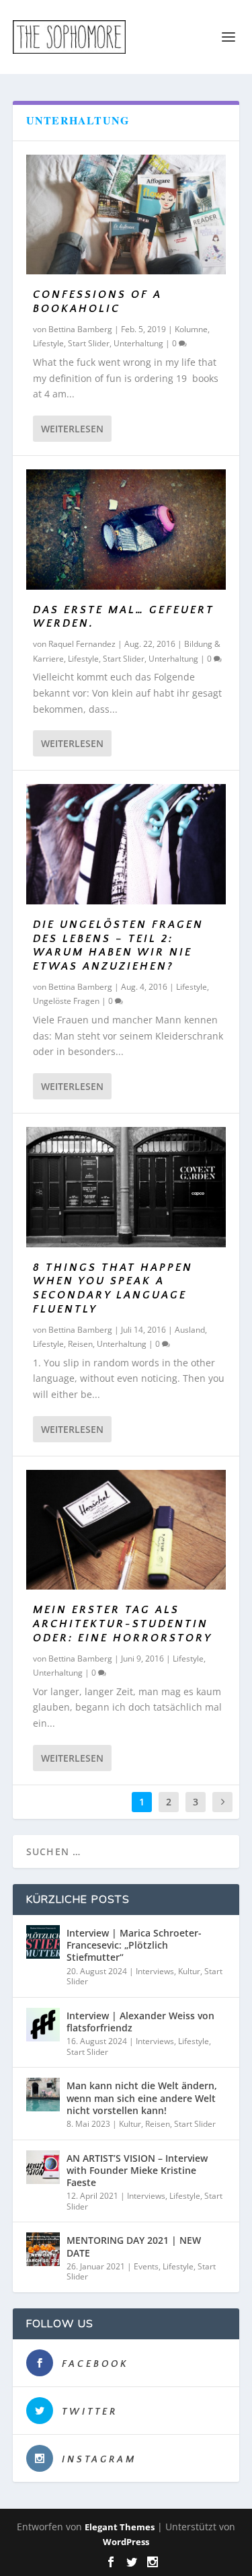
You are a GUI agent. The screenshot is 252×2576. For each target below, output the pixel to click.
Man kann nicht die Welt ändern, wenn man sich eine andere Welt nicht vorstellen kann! (142, 2098)
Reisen (80, 1344)
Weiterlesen (72, 429)
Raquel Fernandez (82, 644)
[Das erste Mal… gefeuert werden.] (126, 529)
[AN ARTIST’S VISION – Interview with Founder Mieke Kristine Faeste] (43, 2167)
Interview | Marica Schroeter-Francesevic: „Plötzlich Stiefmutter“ (134, 1945)
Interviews (155, 1971)
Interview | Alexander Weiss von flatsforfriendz (140, 2022)
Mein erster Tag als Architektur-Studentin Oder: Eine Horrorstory (123, 1624)
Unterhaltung (138, 343)
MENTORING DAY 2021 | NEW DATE (134, 2246)
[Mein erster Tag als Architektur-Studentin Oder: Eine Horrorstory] (126, 1530)
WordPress (126, 2542)
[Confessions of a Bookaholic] (126, 214)
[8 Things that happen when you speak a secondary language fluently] (126, 1187)
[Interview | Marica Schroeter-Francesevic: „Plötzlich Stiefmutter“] (43, 1942)
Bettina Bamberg (80, 329)
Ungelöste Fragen (66, 1001)
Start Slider (89, 343)
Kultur (189, 1971)
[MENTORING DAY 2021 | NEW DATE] (43, 2249)
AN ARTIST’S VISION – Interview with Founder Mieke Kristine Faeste (137, 2170)
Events (146, 2266)
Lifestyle (48, 343)
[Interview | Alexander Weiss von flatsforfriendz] (43, 2025)
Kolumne (191, 329)
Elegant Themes (120, 2527)
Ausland (190, 1330)
